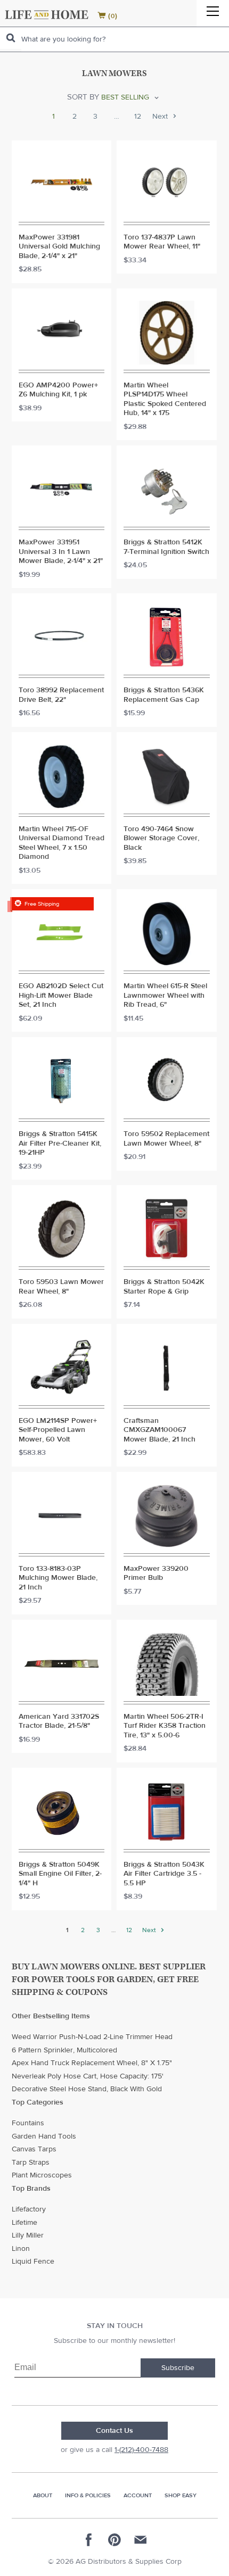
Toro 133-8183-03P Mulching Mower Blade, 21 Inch (58, 1578)
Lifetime (24, 2223)
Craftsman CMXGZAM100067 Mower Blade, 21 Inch (160, 1430)
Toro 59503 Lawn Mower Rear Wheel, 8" (61, 1287)
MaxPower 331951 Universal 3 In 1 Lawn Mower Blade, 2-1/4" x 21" (61, 552)
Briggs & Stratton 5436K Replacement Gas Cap (164, 695)
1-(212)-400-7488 (141, 2450)
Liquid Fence (33, 2262)
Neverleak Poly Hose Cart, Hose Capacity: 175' (88, 2076)
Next (161, 117)
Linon (21, 2249)
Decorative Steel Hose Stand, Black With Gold (87, 2089)
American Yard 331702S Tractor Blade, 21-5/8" (59, 1722)
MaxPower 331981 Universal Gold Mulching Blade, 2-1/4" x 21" (59, 247)
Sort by (83, 97)
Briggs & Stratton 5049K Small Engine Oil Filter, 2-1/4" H (60, 1874)
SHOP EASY (181, 2495)
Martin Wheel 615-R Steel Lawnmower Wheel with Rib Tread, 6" (165, 996)
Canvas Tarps (34, 2149)
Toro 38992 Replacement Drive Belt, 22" (61, 695)
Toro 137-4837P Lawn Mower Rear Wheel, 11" (162, 242)
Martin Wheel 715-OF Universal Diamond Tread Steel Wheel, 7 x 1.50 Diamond (62, 843)
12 (138, 117)
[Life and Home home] (47, 15)
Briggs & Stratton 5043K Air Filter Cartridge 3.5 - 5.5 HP (164, 1874)
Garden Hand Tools (44, 2136)
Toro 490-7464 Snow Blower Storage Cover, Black (161, 839)
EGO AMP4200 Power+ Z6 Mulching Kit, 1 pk (58, 390)
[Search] (11, 38)
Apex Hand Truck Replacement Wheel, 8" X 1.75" (92, 2063)
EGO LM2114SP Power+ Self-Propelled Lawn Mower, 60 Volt (58, 1430)
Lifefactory (29, 2209)
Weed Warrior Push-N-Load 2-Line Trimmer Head (92, 2037)
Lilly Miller (28, 2235)
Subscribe (178, 2368)
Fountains (28, 2123)
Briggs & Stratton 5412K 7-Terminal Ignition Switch (166, 547)
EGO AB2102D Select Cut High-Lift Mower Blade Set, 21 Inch (61, 996)
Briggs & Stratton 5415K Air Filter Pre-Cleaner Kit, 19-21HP (60, 1144)
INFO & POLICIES (88, 2495)
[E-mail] (140, 2540)
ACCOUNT (138, 2495)
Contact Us (114, 2431)
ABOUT (43, 2495)
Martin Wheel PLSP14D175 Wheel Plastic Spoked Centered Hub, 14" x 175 (165, 400)
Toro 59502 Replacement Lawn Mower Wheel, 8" (166, 1139)
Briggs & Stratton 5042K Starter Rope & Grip (164, 1287)
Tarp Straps (31, 2163)
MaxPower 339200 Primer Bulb (156, 1574)
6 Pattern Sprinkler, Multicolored (64, 2050)
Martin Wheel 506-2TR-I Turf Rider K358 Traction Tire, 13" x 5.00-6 (165, 1726)
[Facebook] (89, 2540)
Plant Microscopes (42, 2175)
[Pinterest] (114, 2540)
